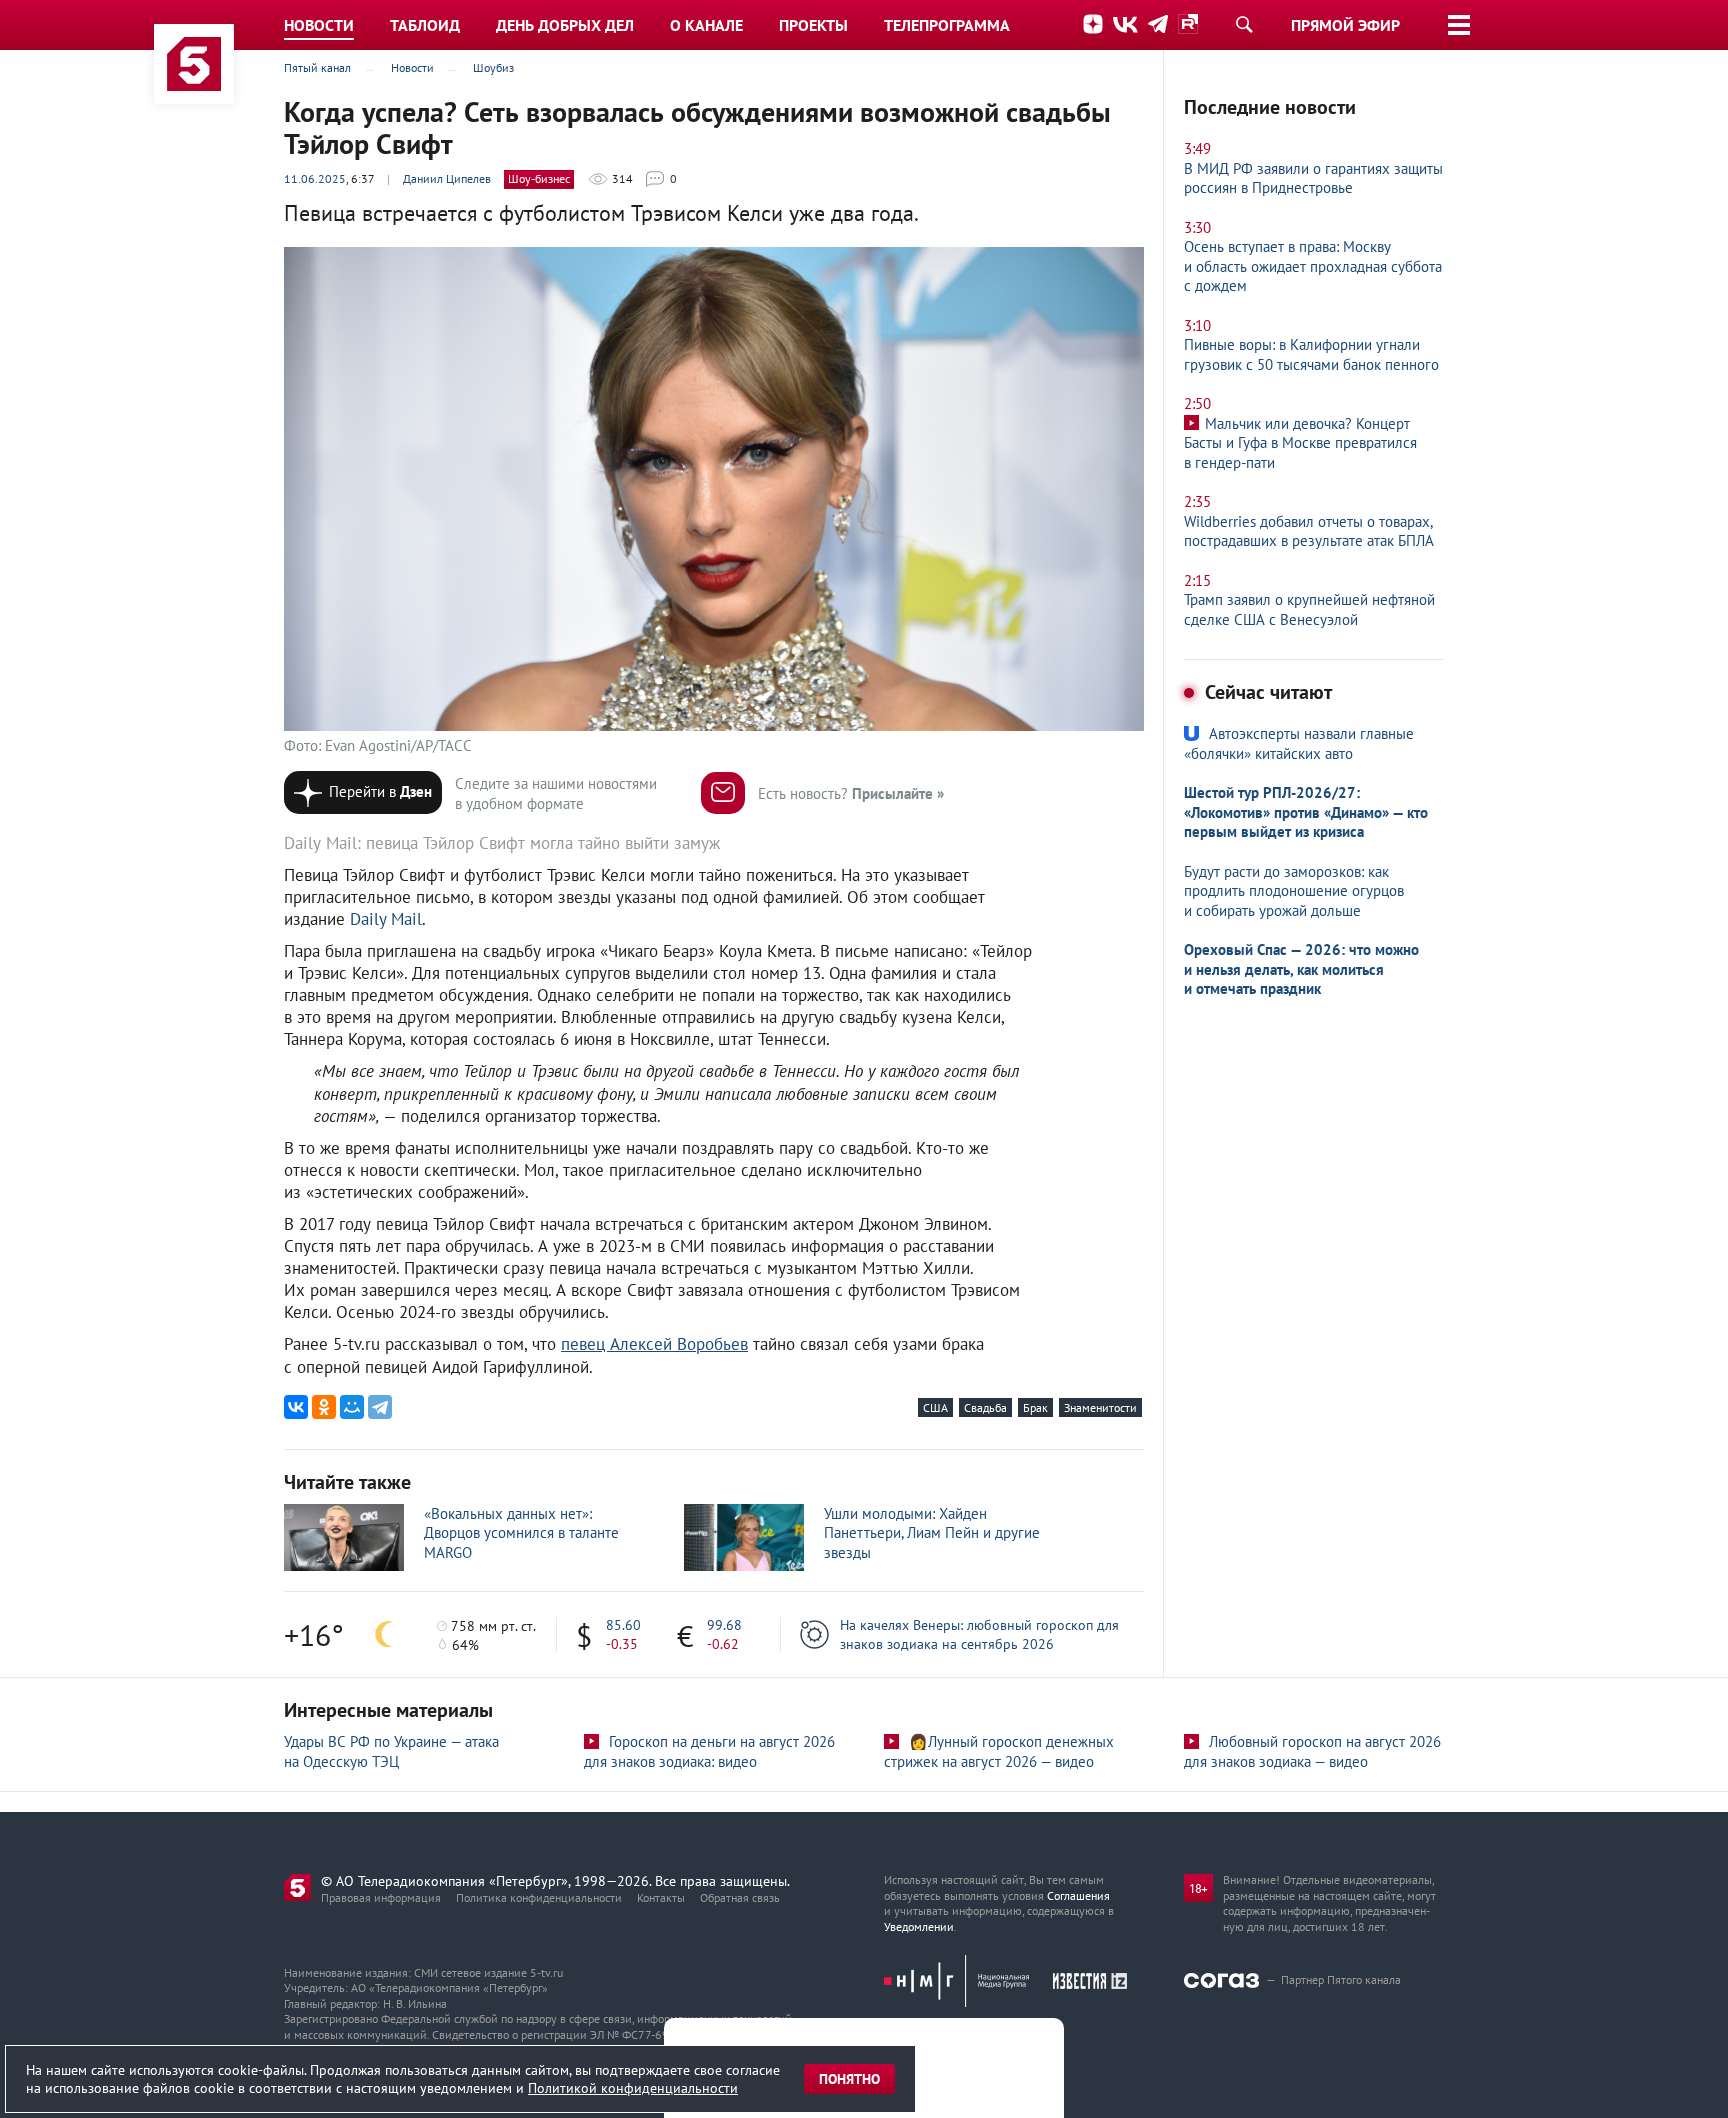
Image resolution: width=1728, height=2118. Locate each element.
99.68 (724, 1625)
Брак (1035, 1407)
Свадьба (985, 1407)
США (935, 1407)
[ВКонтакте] (296, 1407)
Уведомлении (919, 1926)
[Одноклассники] (324, 1407)
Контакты (661, 1897)
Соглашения (1078, 1895)
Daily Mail (386, 919)
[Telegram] (380, 1407)
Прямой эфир (1345, 25)
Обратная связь (740, 1897)
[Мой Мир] (352, 1407)
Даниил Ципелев (447, 178)
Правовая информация (381, 1897)
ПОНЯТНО (849, 2079)
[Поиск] (1244, 24)
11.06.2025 (315, 178)
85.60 (623, 1625)
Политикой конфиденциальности (633, 2088)
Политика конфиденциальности (539, 1897)
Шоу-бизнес (539, 178)
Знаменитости (1100, 1407)
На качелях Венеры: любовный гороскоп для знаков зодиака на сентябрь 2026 (979, 1634)
